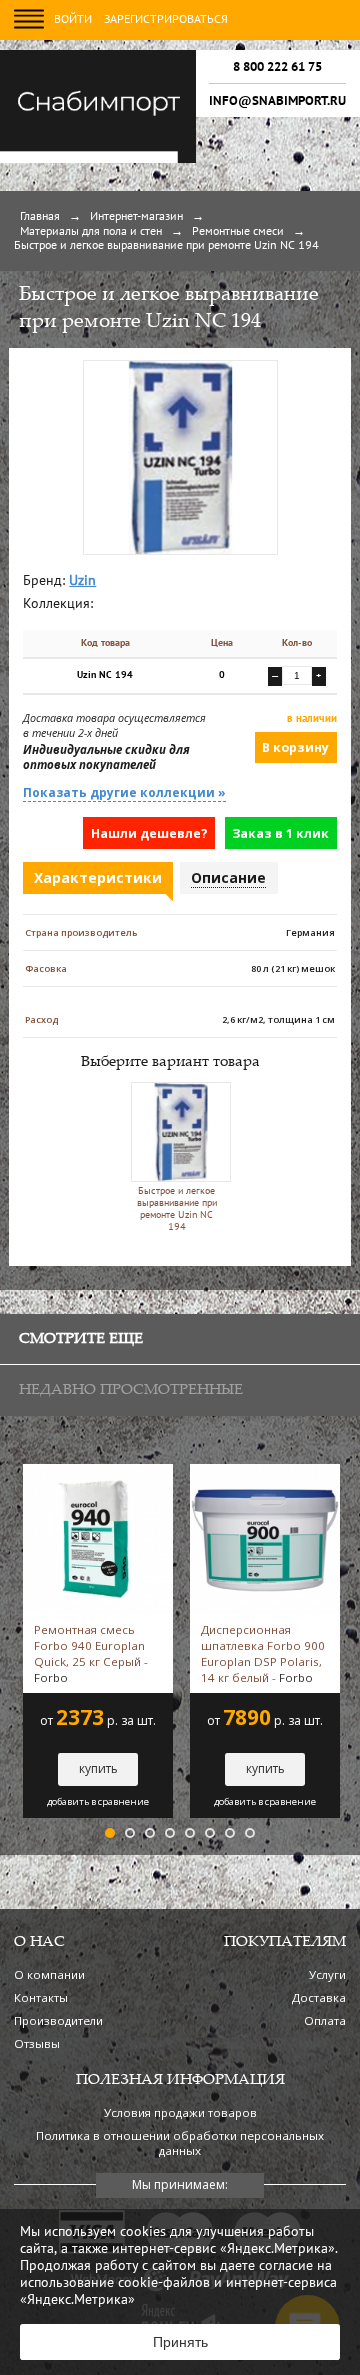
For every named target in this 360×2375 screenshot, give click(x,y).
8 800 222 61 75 (277, 67)
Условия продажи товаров (180, 2112)
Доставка (319, 1997)
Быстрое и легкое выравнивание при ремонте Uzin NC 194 (177, 1209)
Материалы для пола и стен (91, 232)
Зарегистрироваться (166, 20)
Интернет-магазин (136, 217)
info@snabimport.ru (277, 101)
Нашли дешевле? (149, 833)
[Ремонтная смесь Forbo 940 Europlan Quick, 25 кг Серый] (98, 1472)
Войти (73, 20)
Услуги (327, 1974)
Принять (180, 2342)
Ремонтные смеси (238, 232)
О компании (49, 1974)
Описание (228, 877)
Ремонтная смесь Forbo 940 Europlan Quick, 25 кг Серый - (91, 1653)
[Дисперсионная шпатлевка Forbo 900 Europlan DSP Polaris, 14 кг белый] (265, 1472)
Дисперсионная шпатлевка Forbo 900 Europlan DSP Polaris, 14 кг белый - (263, 1653)
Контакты (41, 1997)
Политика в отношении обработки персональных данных (180, 2143)
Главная (40, 217)
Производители (58, 2020)
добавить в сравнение (98, 1802)
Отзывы (37, 2043)
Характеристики (98, 877)
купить (98, 1768)
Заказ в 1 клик (280, 833)
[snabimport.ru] (98, 160)
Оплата (325, 2020)
